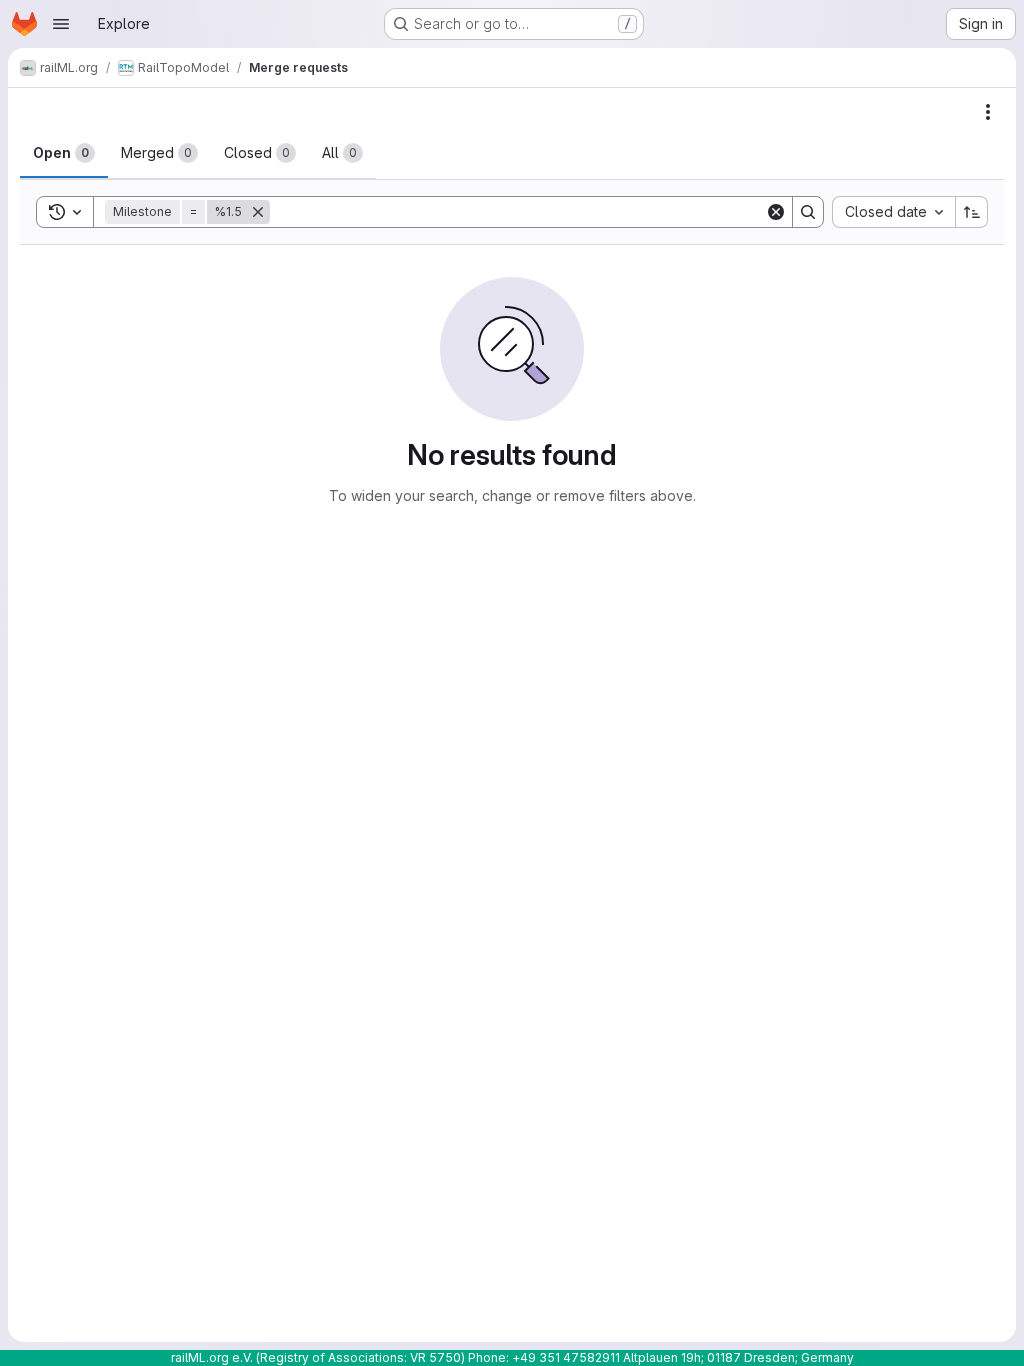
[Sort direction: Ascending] (972, 212)
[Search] (808, 212)
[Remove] (258, 212)
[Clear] (776, 212)
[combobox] (893, 212)
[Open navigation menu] (61, 24)
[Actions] (988, 112)
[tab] (64, 153)
